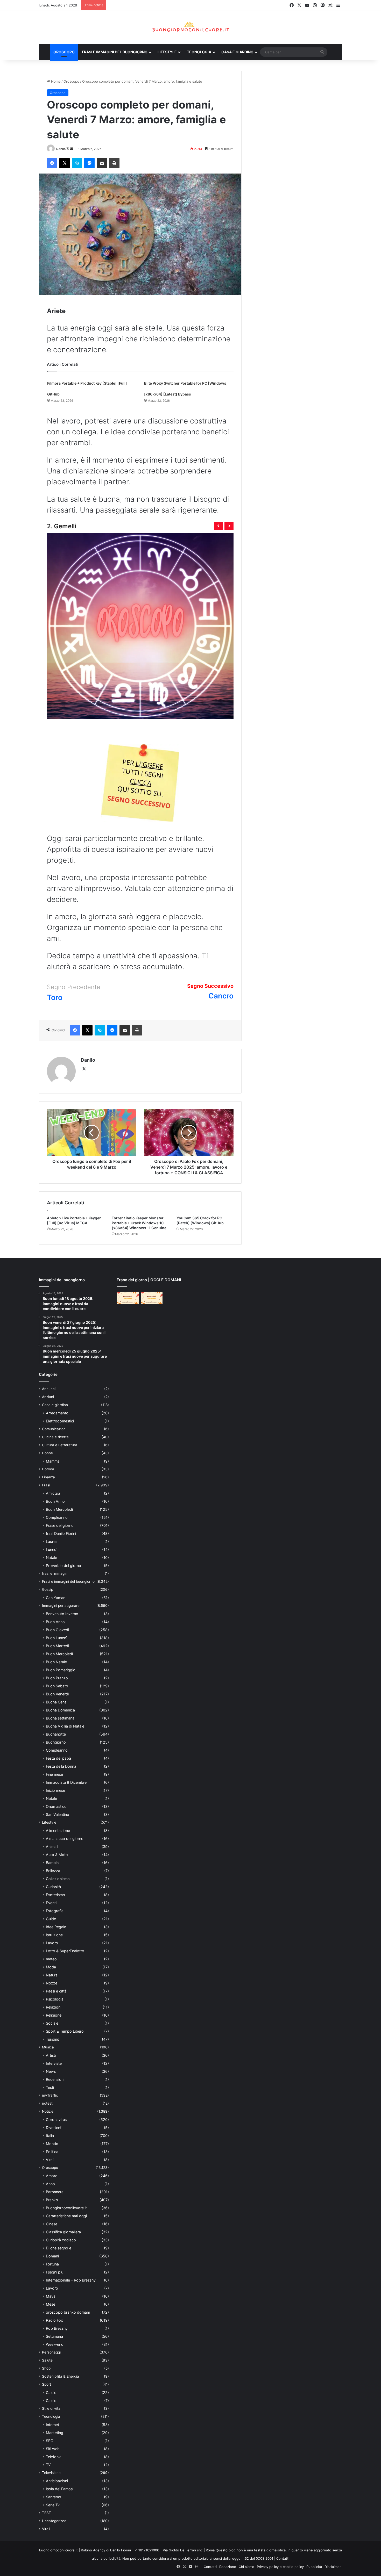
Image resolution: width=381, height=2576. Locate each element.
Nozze (52, 1983)
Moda (51, 1967)
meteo (51, 1959)
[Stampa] (114, 163)
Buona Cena (56, 1702)
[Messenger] (89, 163)
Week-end (55, 2344)
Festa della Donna (61, 1766)
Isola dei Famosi (60, 2489)
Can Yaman (56, 1598)
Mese (51, 2304)
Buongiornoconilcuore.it (66, 2208)
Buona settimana (60, 1718)
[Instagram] (315, 5)
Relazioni (54, 2007)
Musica (48, 2047)
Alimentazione (58, 1830)
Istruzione (54, 1935)
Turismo (53, 2039)
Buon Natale (56, 1662)
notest (47, 2103)
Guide (51, 1919)
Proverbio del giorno (63, 1566)
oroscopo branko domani (68, 2312)
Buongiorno (56, 1742)
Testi (50, 2087)
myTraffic (50, 2095)
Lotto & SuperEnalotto (65, 1951)
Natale (51, 1557)
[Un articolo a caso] (330, 5)
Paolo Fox (54, 2320)
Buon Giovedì (57, 1630)
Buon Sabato (57, 1686)
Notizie (48, 2111)
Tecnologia (199, 52)
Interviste (54, 2063)
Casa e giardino (237, 52)
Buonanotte (56, 1734)
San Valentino (58, 1814)
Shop (46, 2368)
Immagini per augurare (61, 1606)
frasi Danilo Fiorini (61, 1533)
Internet (52, 2425)
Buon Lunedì (57, 1638)
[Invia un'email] (72, 149)
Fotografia (55, 1911)
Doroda (48, 1469)
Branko (52, 2200)
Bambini (53, 1863)
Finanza (48, 1477)
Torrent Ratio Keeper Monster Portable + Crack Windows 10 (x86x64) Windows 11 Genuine (139, 1223)
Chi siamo (246, 2567)
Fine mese (54, 1774)
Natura (52, 1975)
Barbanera (55, 2192)
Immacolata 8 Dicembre (66, 1782)
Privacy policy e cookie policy (280, 2567)
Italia (50, 2136)
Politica (52, 2152)
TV (48, 2465)
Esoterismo (55, 1895)
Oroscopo (64, 52)
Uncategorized (54, 2521)
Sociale (52, 2023)
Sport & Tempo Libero (65, 2031)
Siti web (53, 2449)
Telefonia (54, 2457)
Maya (51, 2296)
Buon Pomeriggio (61, 1670)
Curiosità (53, 1887)
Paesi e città (56, 1991)
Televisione (51, 2473)
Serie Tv (53, 2505)
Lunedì (52, 1549)
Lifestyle (167, 52)
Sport (47, 2384)
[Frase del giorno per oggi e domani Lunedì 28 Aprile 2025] (128, 1298)
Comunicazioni (54, 1429)
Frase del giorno (60, 1525)
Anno (50, 2184)
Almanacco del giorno (65, 1839)
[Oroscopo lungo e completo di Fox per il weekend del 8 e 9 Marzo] (92, 1133)
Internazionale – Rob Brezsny (71, 2280)
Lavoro (52, 1943)
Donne (47, 1453)
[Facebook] (292, 5)
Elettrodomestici (60, 1421)
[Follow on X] (68, 149)
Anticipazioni (57, 2481)
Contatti (283, 2558)
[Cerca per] (322, 52)
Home (55, 81)
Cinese (52, 2224)
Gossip (48, 1589)
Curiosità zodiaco (61, 2240)
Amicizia (53, 1493)
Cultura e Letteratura (60, 1445)
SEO (50, 2441)
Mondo (52, 2144)
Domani (52, 2256)
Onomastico (56, 1806)
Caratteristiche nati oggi (66, 2216)
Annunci (49, 1389)
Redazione (228, 2567)
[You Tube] (307, 5)
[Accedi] (323, 5)
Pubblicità (314, 2567)
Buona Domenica (60, 1710)
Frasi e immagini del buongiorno (115, 52)
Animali (52, 1847)
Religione (54, 2015)
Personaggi (51, 2352)
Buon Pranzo (57, 1678)
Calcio (51, 2392)
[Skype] (77, 163)
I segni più (55, 2272)
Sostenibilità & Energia (61, 2376)
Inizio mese (55, 1790)
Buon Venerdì (57, 1694)
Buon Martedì (57, 1646)
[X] (299, 5)
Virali (50, 2160)
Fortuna (52, 2264)
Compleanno (57, 1517)
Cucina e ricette (55, 1437)
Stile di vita (51, 2408)
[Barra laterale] (338, 5)
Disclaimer (333, 2567)
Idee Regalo (56, 1927)
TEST (47, 2513)
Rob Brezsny (57, 2328)
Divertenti (54, 2128)
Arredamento (57, 1413)
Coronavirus (56, 2120)
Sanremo (54, 2497)
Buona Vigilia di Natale (65, 1726)
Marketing (55, 2433)
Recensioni (55, 2079)
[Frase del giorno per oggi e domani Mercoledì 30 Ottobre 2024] (152, 1298)
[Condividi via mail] (102, 163)
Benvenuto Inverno (62, 1614)
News (51, 2071)
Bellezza (53, 1871)
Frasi (46, 1485)
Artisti (51, 2055)
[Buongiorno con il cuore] (191, 28)
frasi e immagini (55, 1573)
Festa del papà (58, 1758)
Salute (47, 2360)
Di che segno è (59, 2248)
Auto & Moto (57, 1855)
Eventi (51, 1903)
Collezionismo (58, 1879)
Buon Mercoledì (59, 1509)
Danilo (61, 149)
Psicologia (55, 1999)
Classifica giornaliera (63, 2232)
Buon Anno (55, 1501)
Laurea (52, 1541)
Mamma (53, 1461)
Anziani (48, 1397)
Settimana (54, 2336)
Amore (52, 2176)
